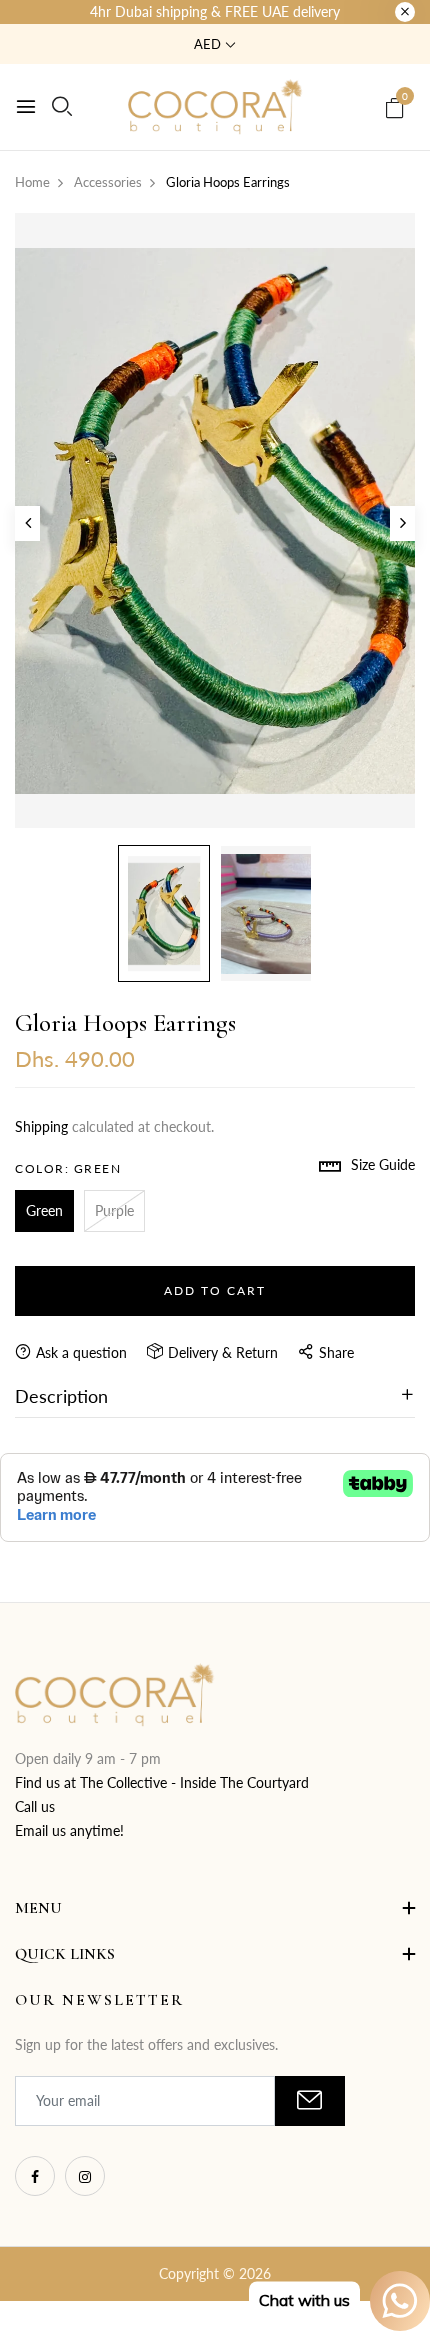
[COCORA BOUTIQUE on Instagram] (85, 2176)
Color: (68, 1168)
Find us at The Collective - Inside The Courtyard (162, 1782)
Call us (35, 1806)
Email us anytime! (69, 1830)
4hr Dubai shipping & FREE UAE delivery (215, 11)
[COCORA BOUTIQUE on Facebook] (35, 2176)
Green (44, 1210)
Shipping (41, 1126)
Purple (114, 1210)
